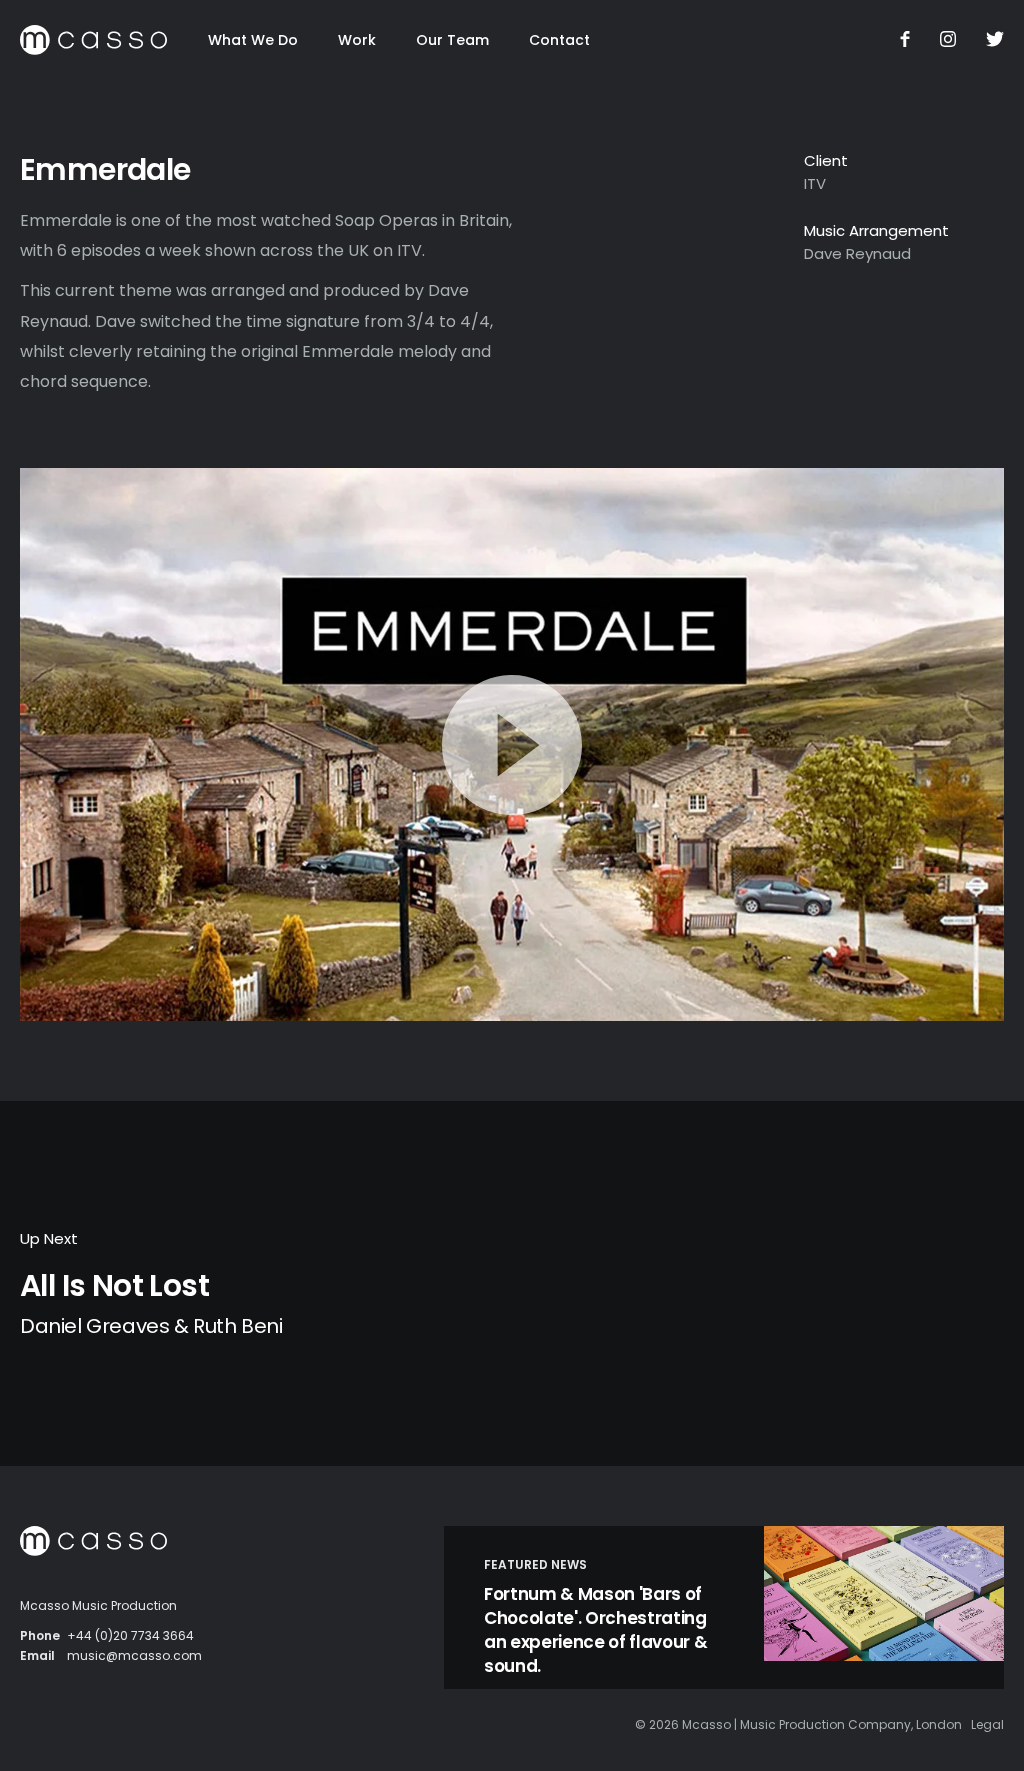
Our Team (452, 40)
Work (357, 40)
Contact (559, 40)
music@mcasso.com (134, 1655)
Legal (987, 1724)
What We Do (253, 40)
